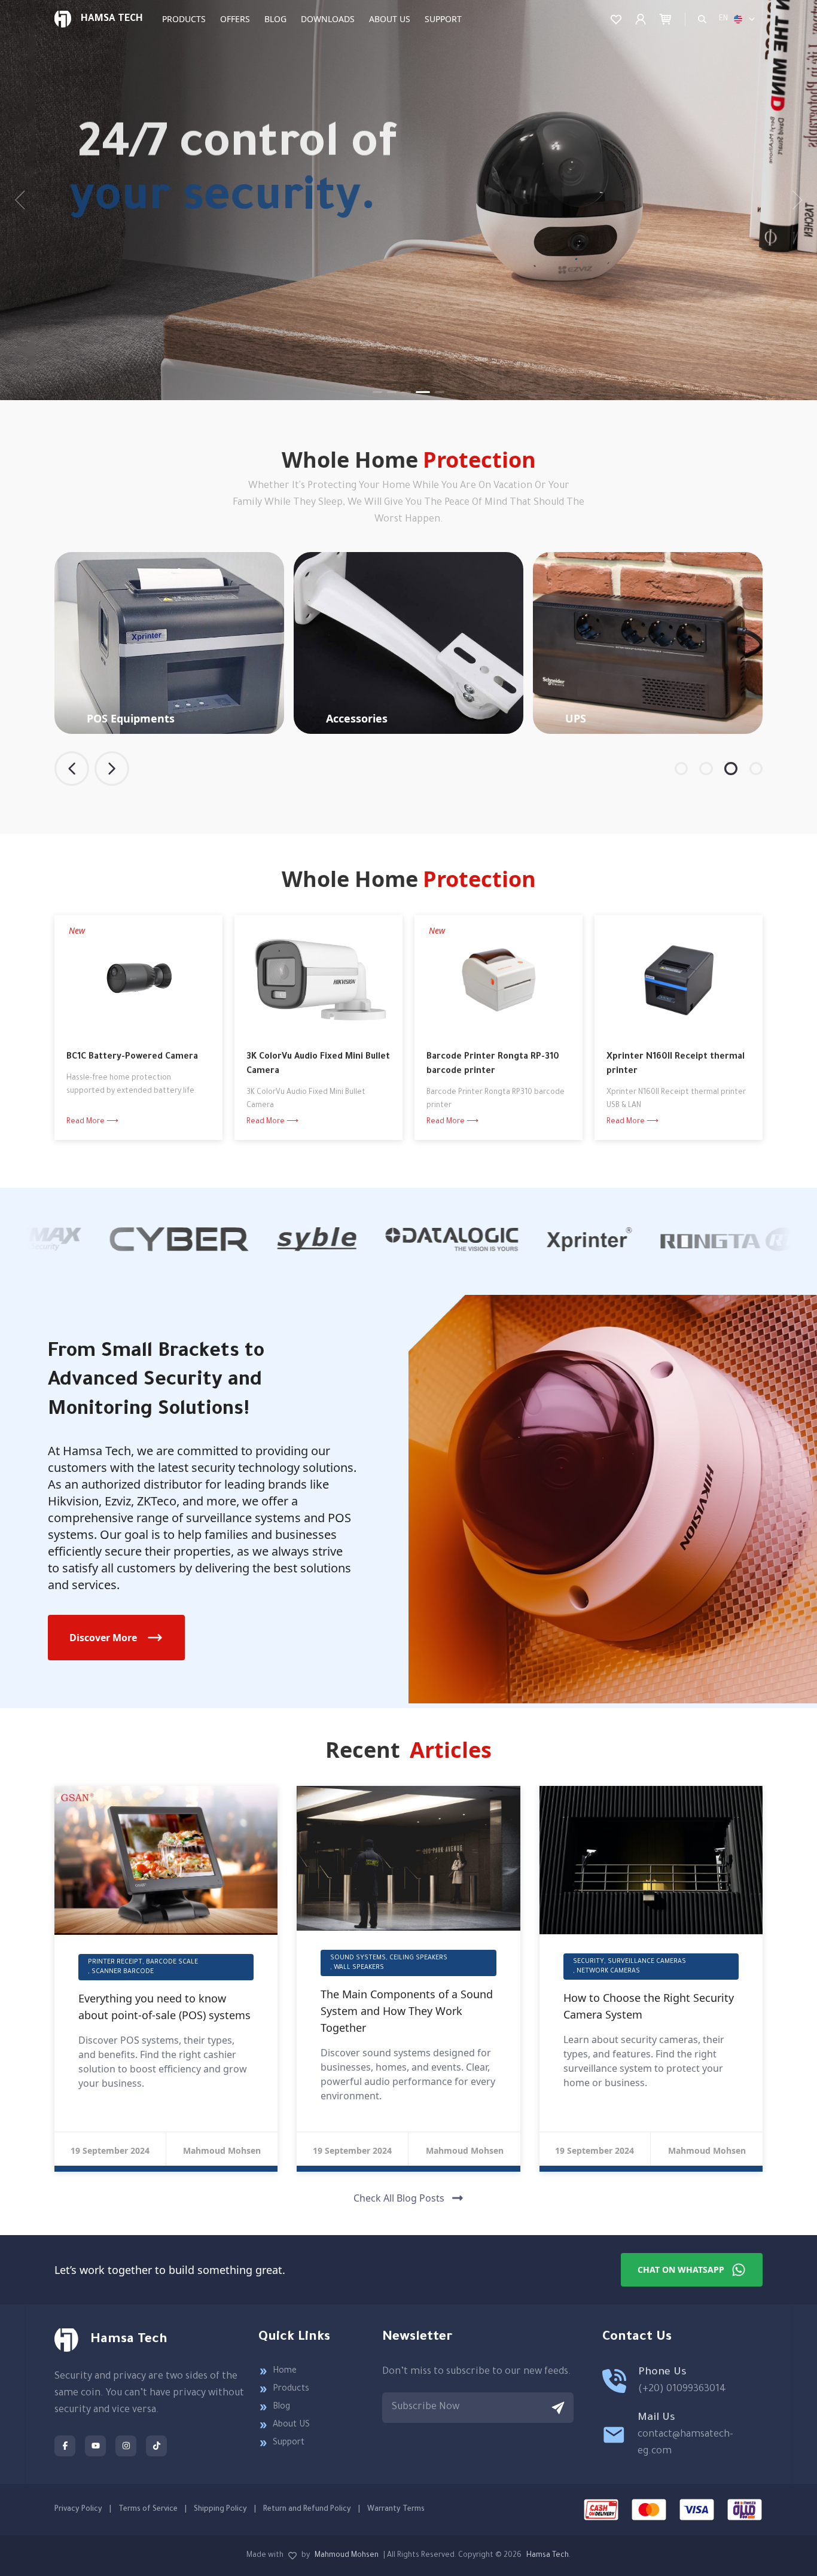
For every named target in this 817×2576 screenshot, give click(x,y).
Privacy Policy (78, 2510)
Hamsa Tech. (548, 2556)
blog (275, 19)
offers (235, 19)
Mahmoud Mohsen (347, 2556)
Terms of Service (148, 2510)
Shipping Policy (220, 2510)
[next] (793, 200)
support (443, 19)
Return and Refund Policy (307, 2510)
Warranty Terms (396, 2510)
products (184, 19)
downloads (328, 19)
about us (390, 19)
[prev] (24, 200)
